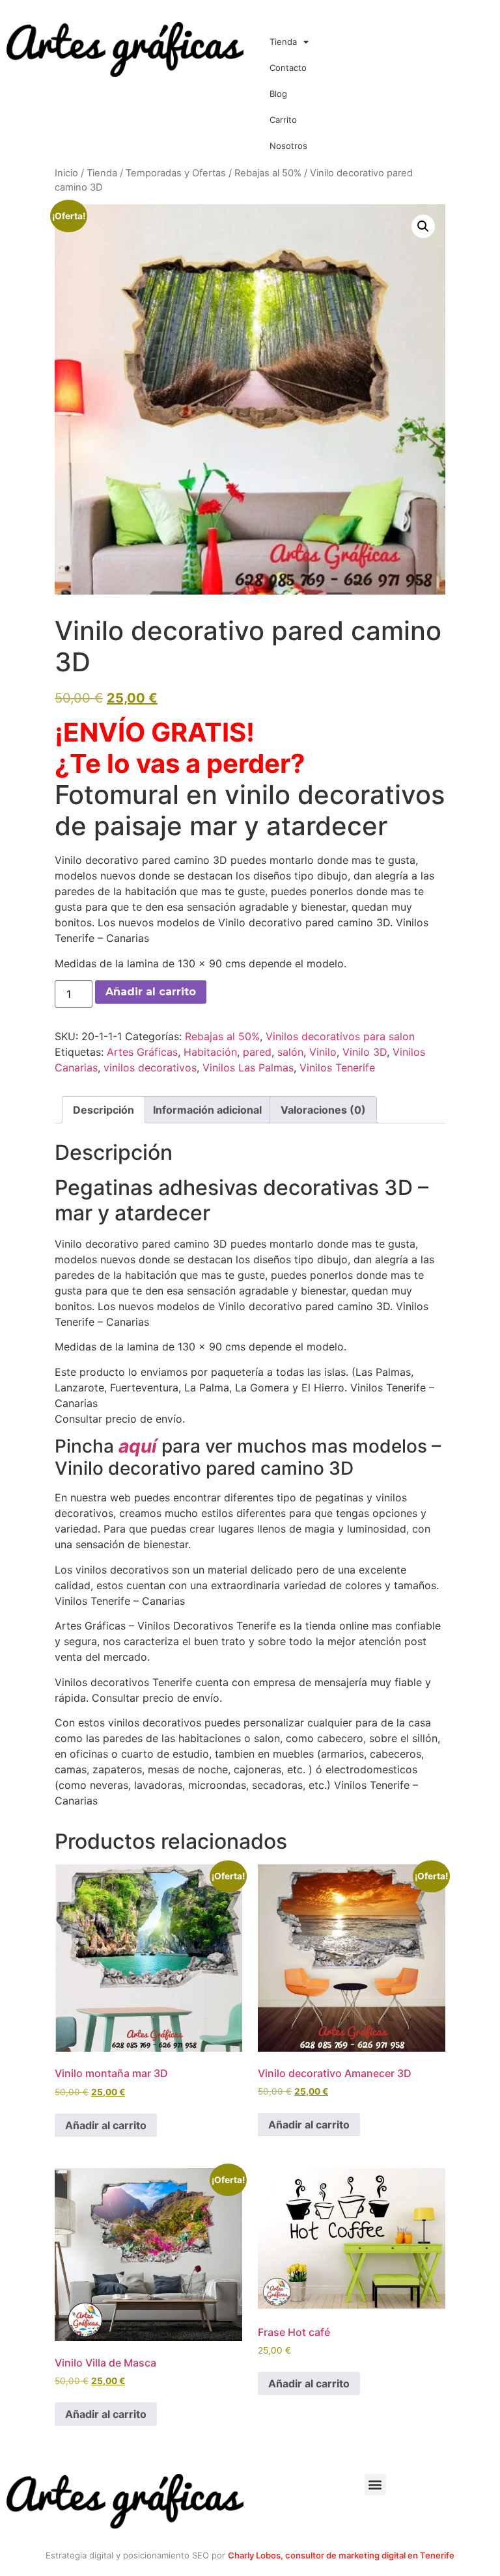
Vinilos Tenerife (337, 1067)
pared (257, 1052)
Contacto (288, 68)
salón (290, 1052)
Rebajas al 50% (268, 173)
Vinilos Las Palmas (248, 1067)
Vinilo (323, 1052)
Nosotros (288, 146)
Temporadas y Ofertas (176, 173)
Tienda (283, 42)
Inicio (66, 173)
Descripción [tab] (104, 1110)
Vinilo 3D (365, 1052)
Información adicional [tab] (207, 1110)
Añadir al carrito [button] (106, 2125)
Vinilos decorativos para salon (340, 1036)
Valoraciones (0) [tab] (323, 1110)
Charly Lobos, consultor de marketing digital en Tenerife (341, 2555)
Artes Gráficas (142, 1052)
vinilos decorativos (150, 1067)
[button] (423, 226)
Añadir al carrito (151, 992)
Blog (278, 94)
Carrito (283, 120)
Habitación (210, 1052)
